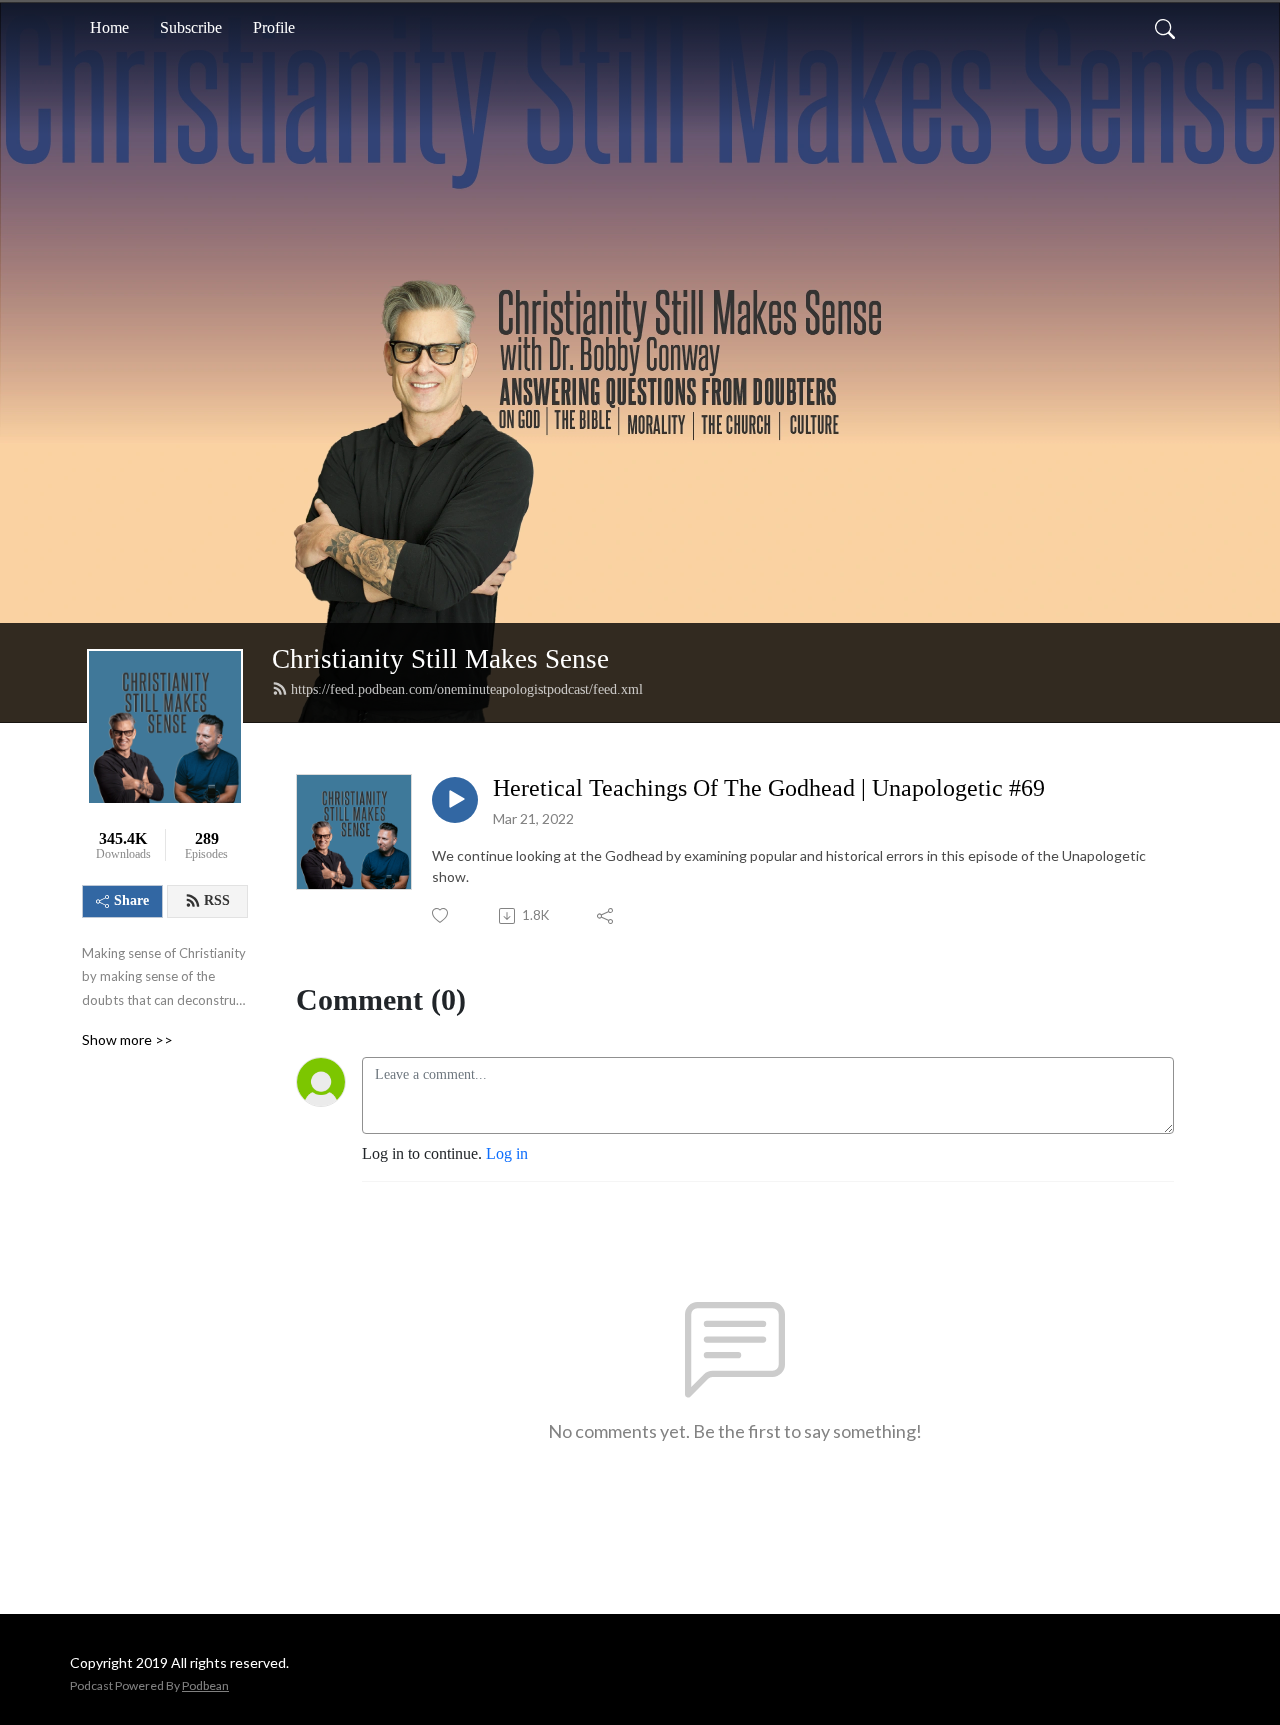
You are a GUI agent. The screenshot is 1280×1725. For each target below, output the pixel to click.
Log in (507, 1153)
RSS (217, 900)
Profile (274, 27)
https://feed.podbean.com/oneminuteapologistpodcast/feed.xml (467, 689)
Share (131, 900)
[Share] (606, 916)
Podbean (205, 1685)
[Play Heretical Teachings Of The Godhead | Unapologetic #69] (455, 800)
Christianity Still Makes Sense (440, 659)
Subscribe (191, 27)
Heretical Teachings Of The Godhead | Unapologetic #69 (769, 788)
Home (109, 27)
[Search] (1165, 28)
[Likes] (441, 915)
